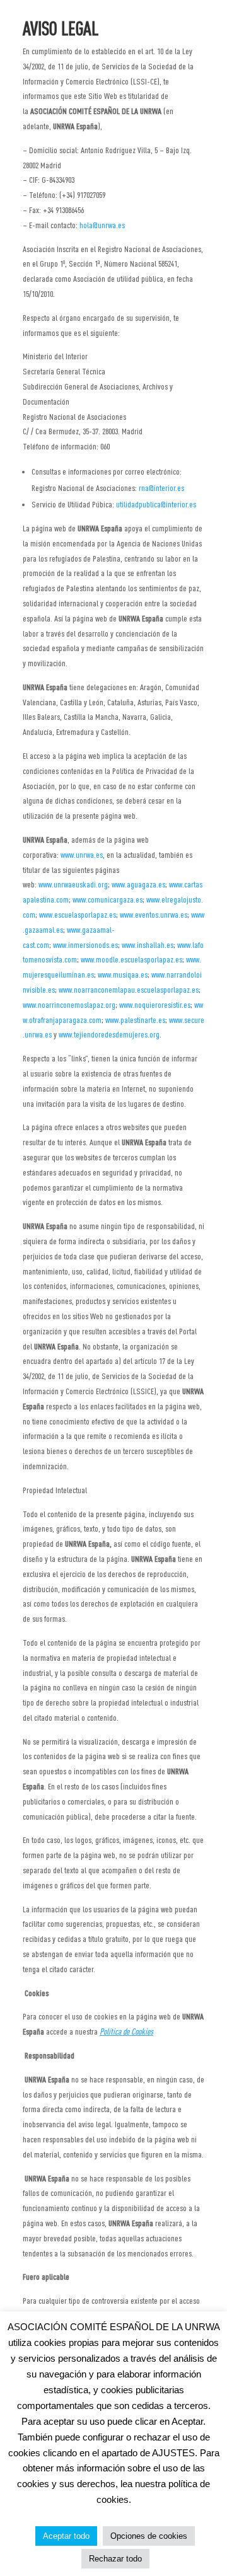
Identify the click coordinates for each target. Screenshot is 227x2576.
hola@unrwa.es (102, 225)
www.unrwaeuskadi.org (73, 884)
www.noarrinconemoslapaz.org (69, 1005)
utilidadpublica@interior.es (156, 504)
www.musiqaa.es (123, 974)
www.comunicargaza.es (108, 899)
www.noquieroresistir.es (155, 1005)
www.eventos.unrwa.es (154, 915)
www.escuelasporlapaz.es (78, 915)
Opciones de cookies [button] (149, 2536)
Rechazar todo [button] (115, 2559)
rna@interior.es (161, 488)
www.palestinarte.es (135, 1020)
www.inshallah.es (148, 945)
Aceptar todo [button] (66, 2536)
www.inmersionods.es (85, 945)
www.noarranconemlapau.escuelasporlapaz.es (129, 990)
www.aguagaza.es (138, 884)
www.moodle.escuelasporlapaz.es (131, 959)
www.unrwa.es (82, 855)
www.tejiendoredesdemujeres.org (109, 1034)
